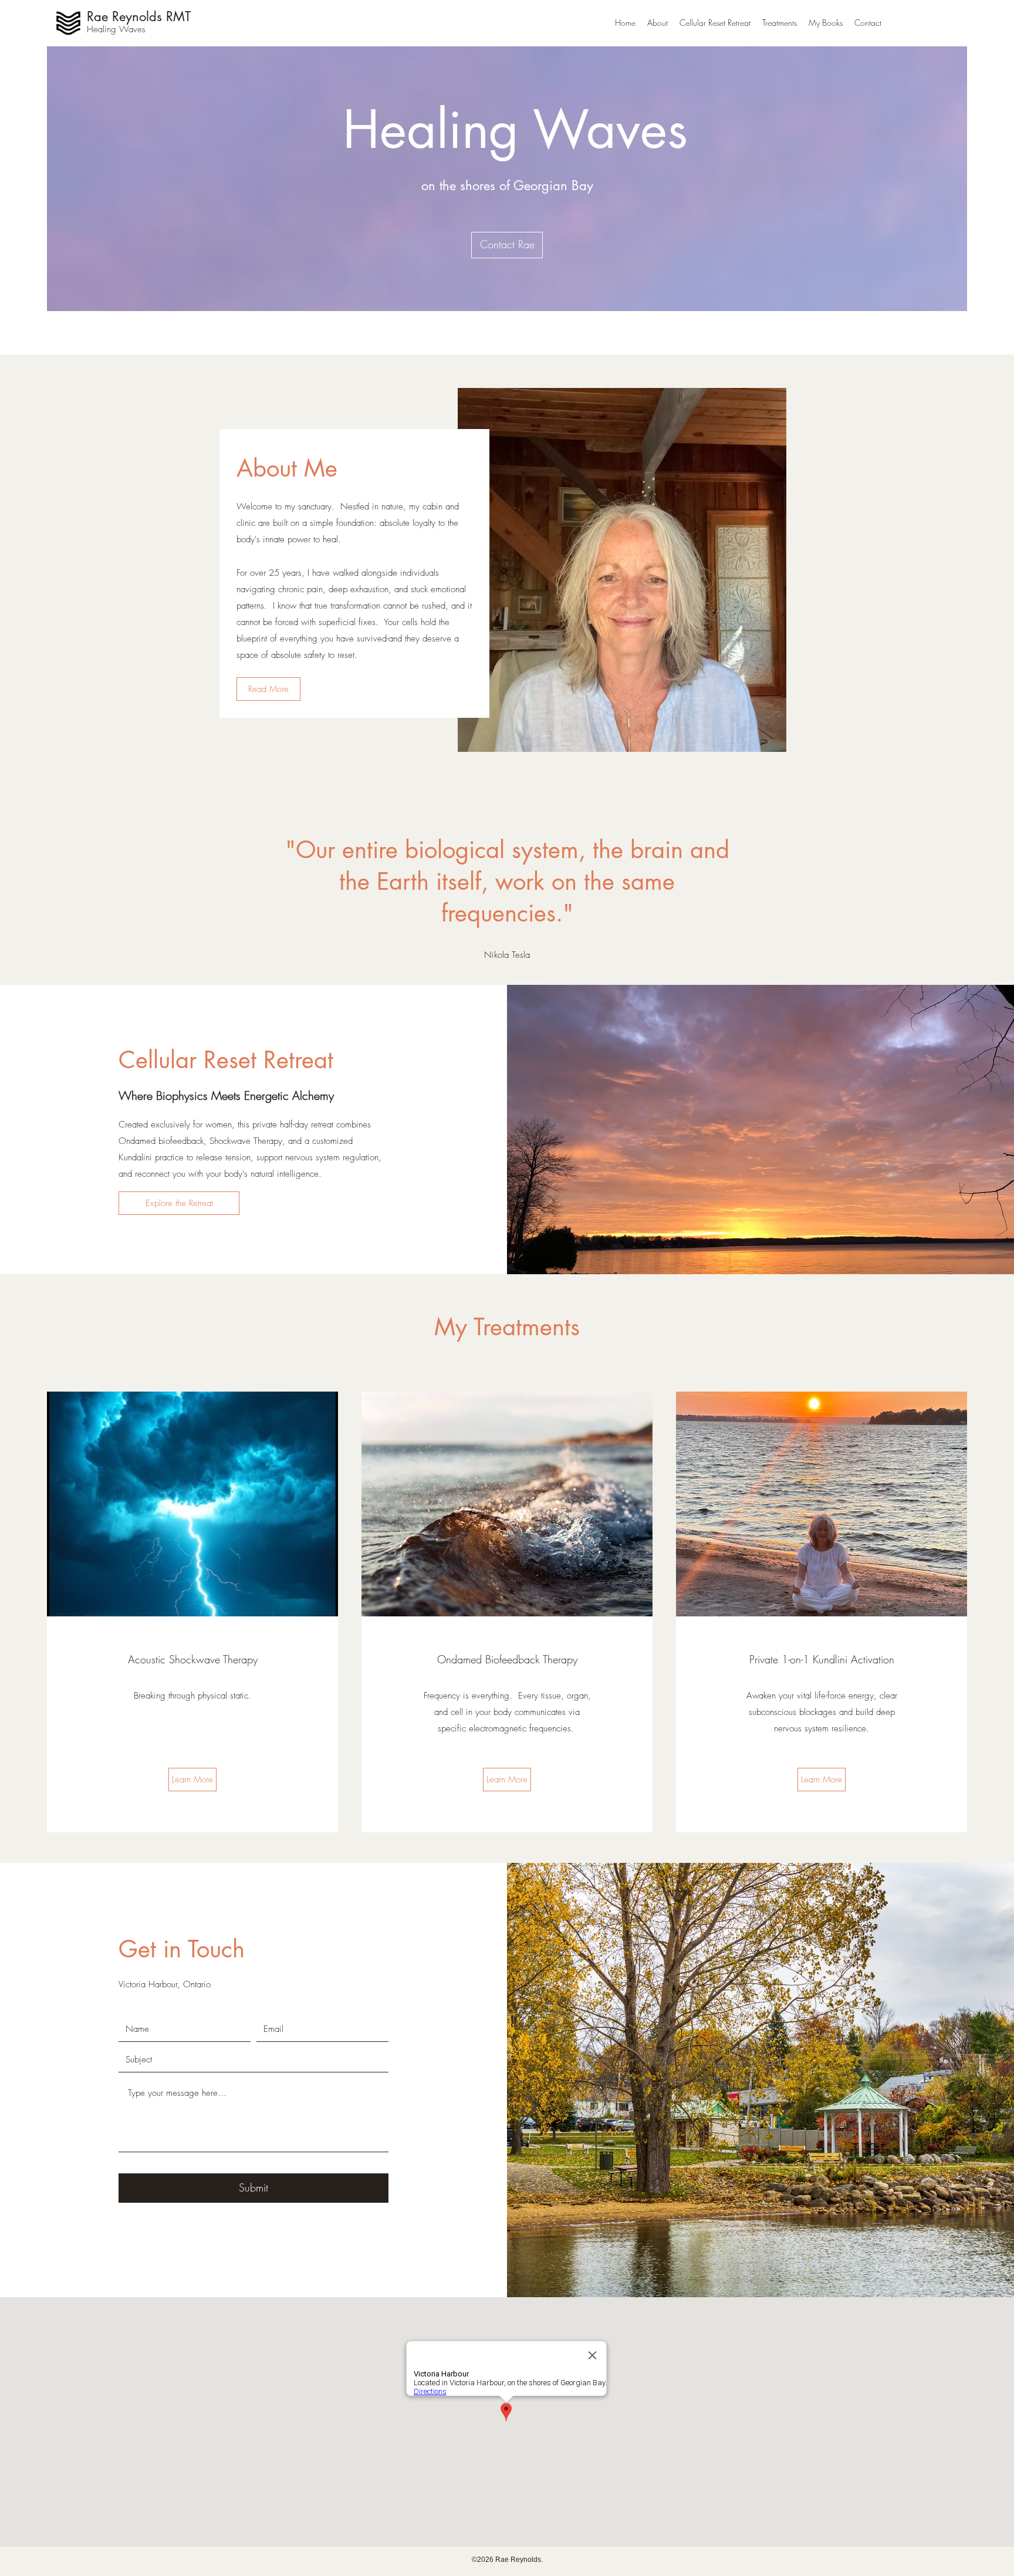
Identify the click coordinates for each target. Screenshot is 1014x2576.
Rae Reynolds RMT (139, 16)
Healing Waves (116, 29)
